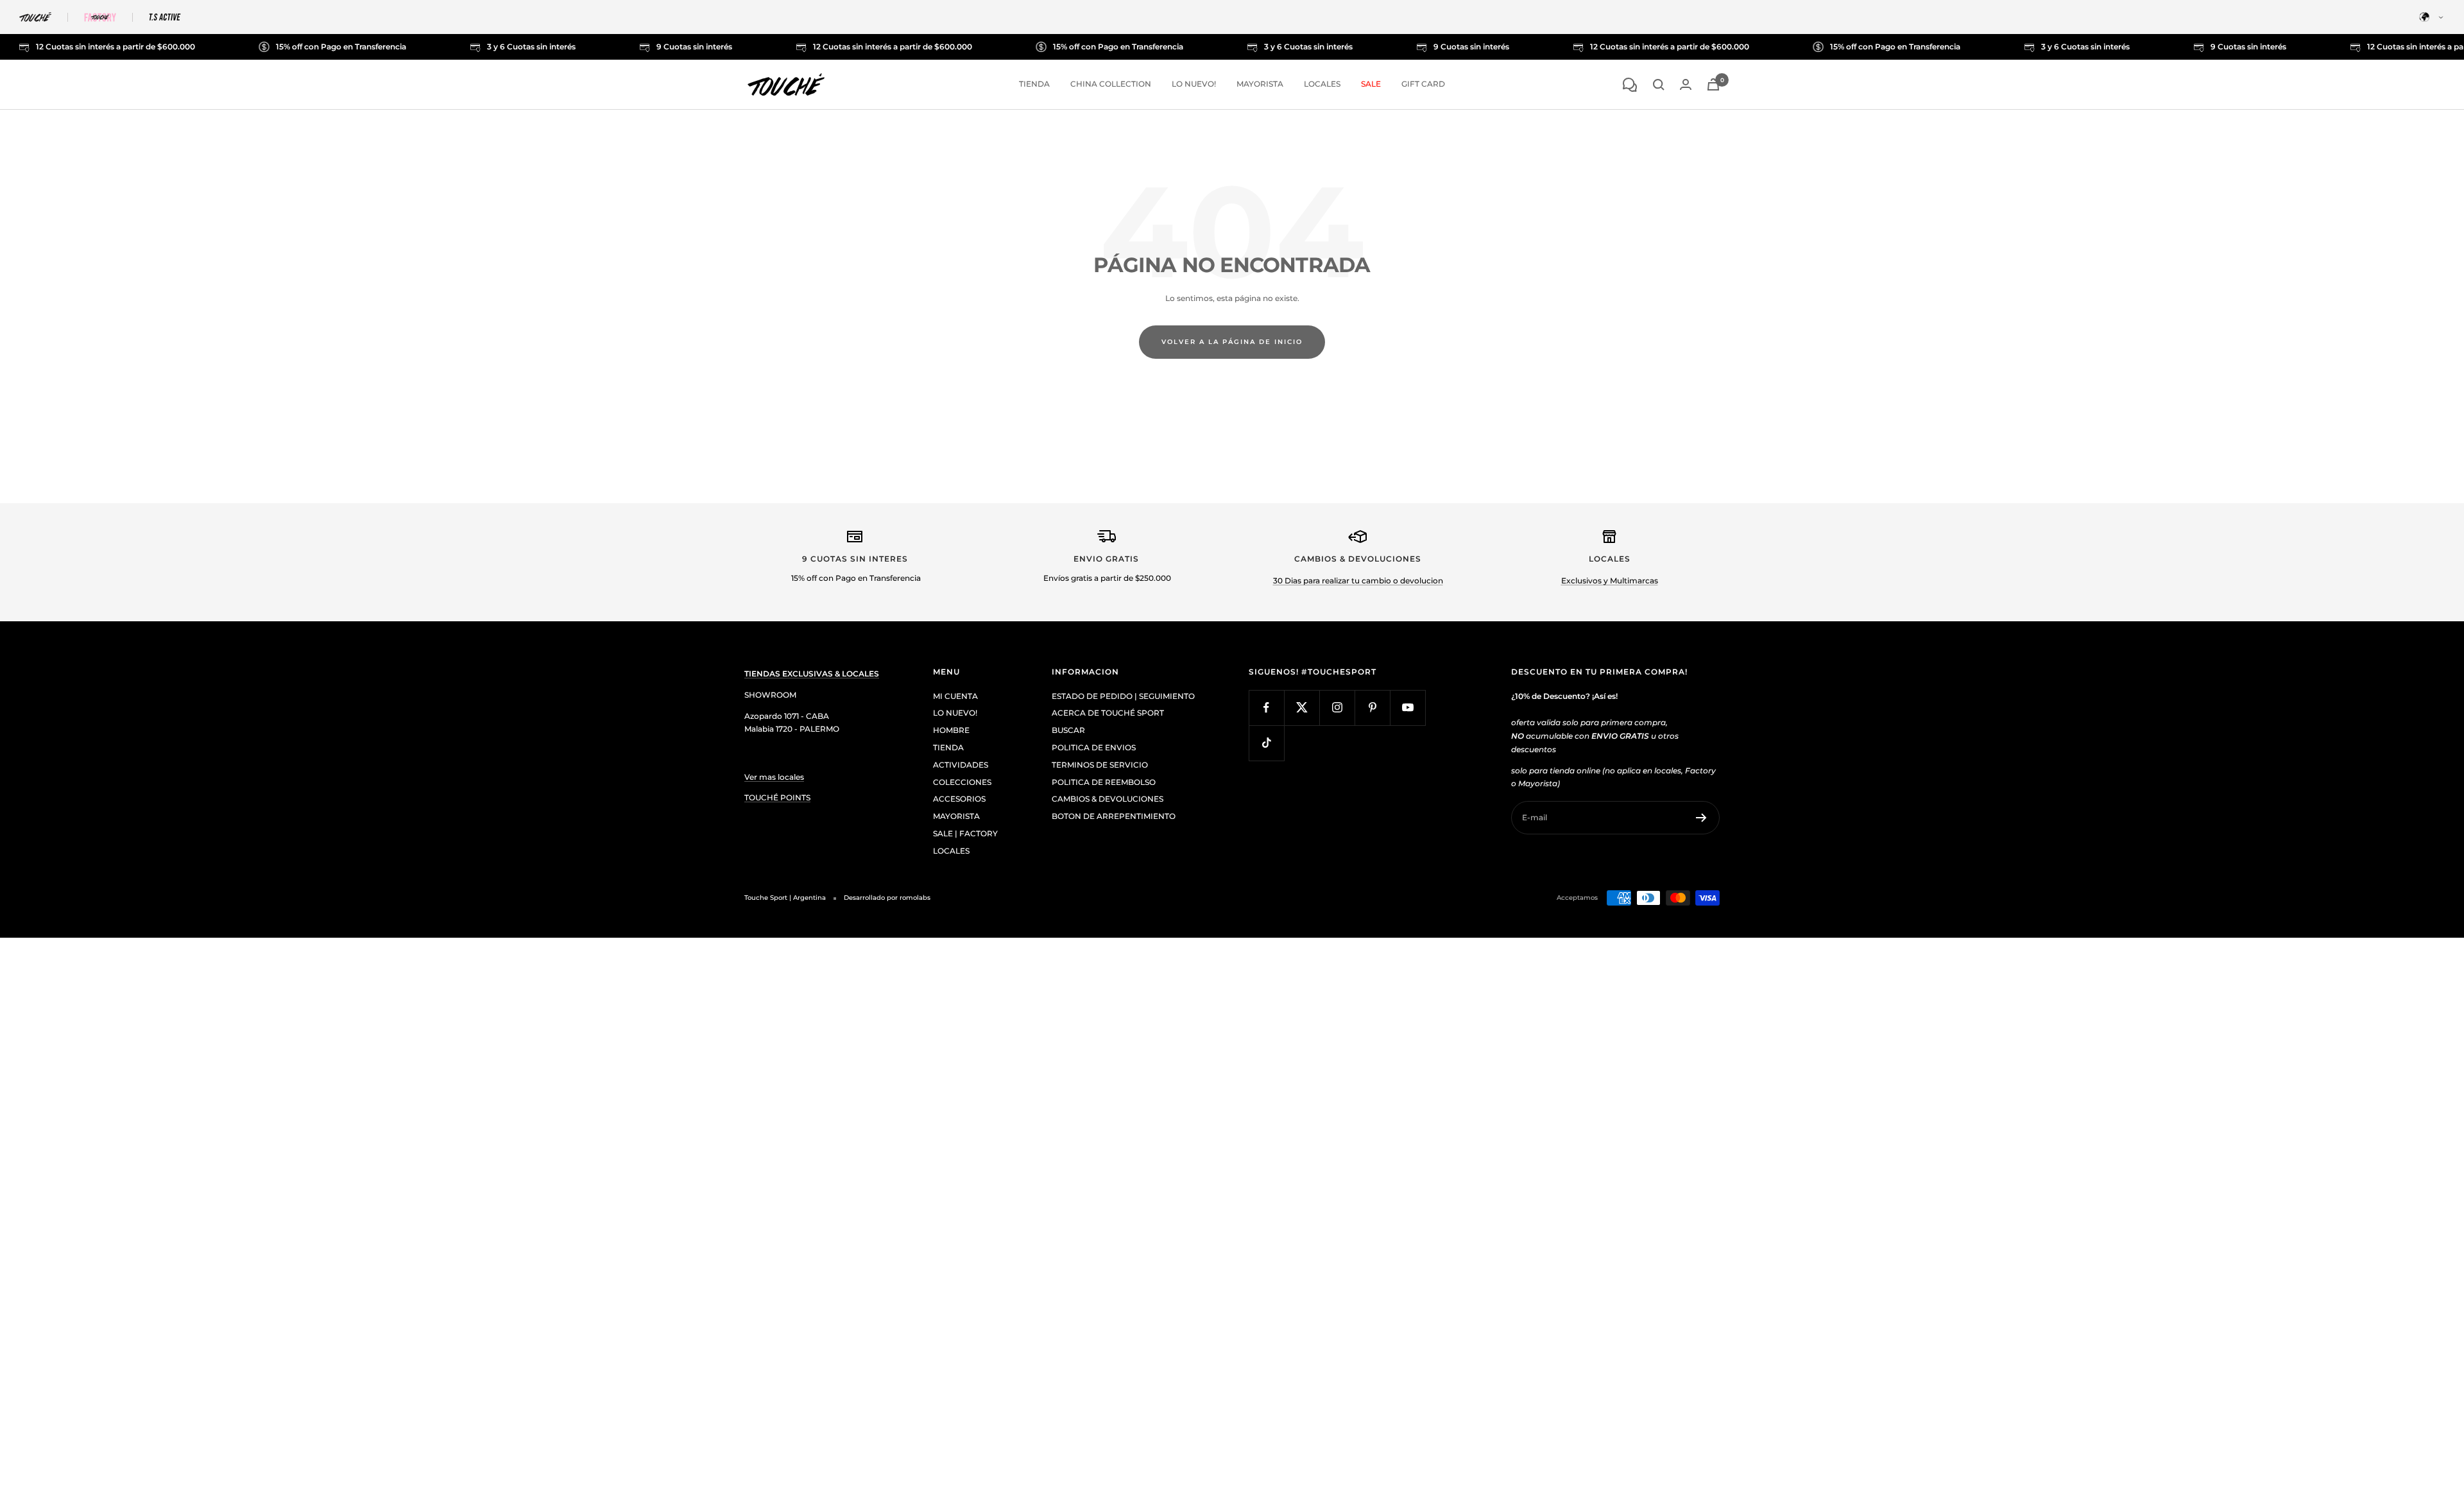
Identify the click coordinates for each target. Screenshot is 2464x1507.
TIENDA (1034, 84)
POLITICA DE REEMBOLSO (1104, 782)
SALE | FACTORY (965, 833)
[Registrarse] (1701, 818)
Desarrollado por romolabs (887, 898)
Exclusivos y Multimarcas (1610, 581)
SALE (1371, 84)
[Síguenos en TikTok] (1266, 743)
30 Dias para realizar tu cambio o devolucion (1358, 581)
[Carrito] (1713, 84)
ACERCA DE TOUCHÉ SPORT (1108, 713)
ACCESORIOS (959, 799)
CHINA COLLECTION (1111, 84)
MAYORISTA (1260, 84)
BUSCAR (1068, 730)
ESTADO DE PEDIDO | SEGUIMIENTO (1123, 696)
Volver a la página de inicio (1232, 342)
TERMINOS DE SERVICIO (1100, 765)
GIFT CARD (1423, 84)
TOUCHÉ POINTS (777, 797)
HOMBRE (951, 730)
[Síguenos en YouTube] (1407, 708)
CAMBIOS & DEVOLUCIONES (1108, 799)
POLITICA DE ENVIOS (1094, 747)
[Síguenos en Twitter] (1302, 708)
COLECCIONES (962, 782)
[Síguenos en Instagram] (1337, 708)
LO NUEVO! (1194, 84)
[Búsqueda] (1659, 85)
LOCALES (1322, 84)
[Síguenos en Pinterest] (1372, 708)
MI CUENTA (955, 696)
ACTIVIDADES (961, 765)
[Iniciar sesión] (1686, 84)
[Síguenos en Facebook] (1266, 708)
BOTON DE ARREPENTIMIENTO (1114, 816)
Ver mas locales (774, 777)
